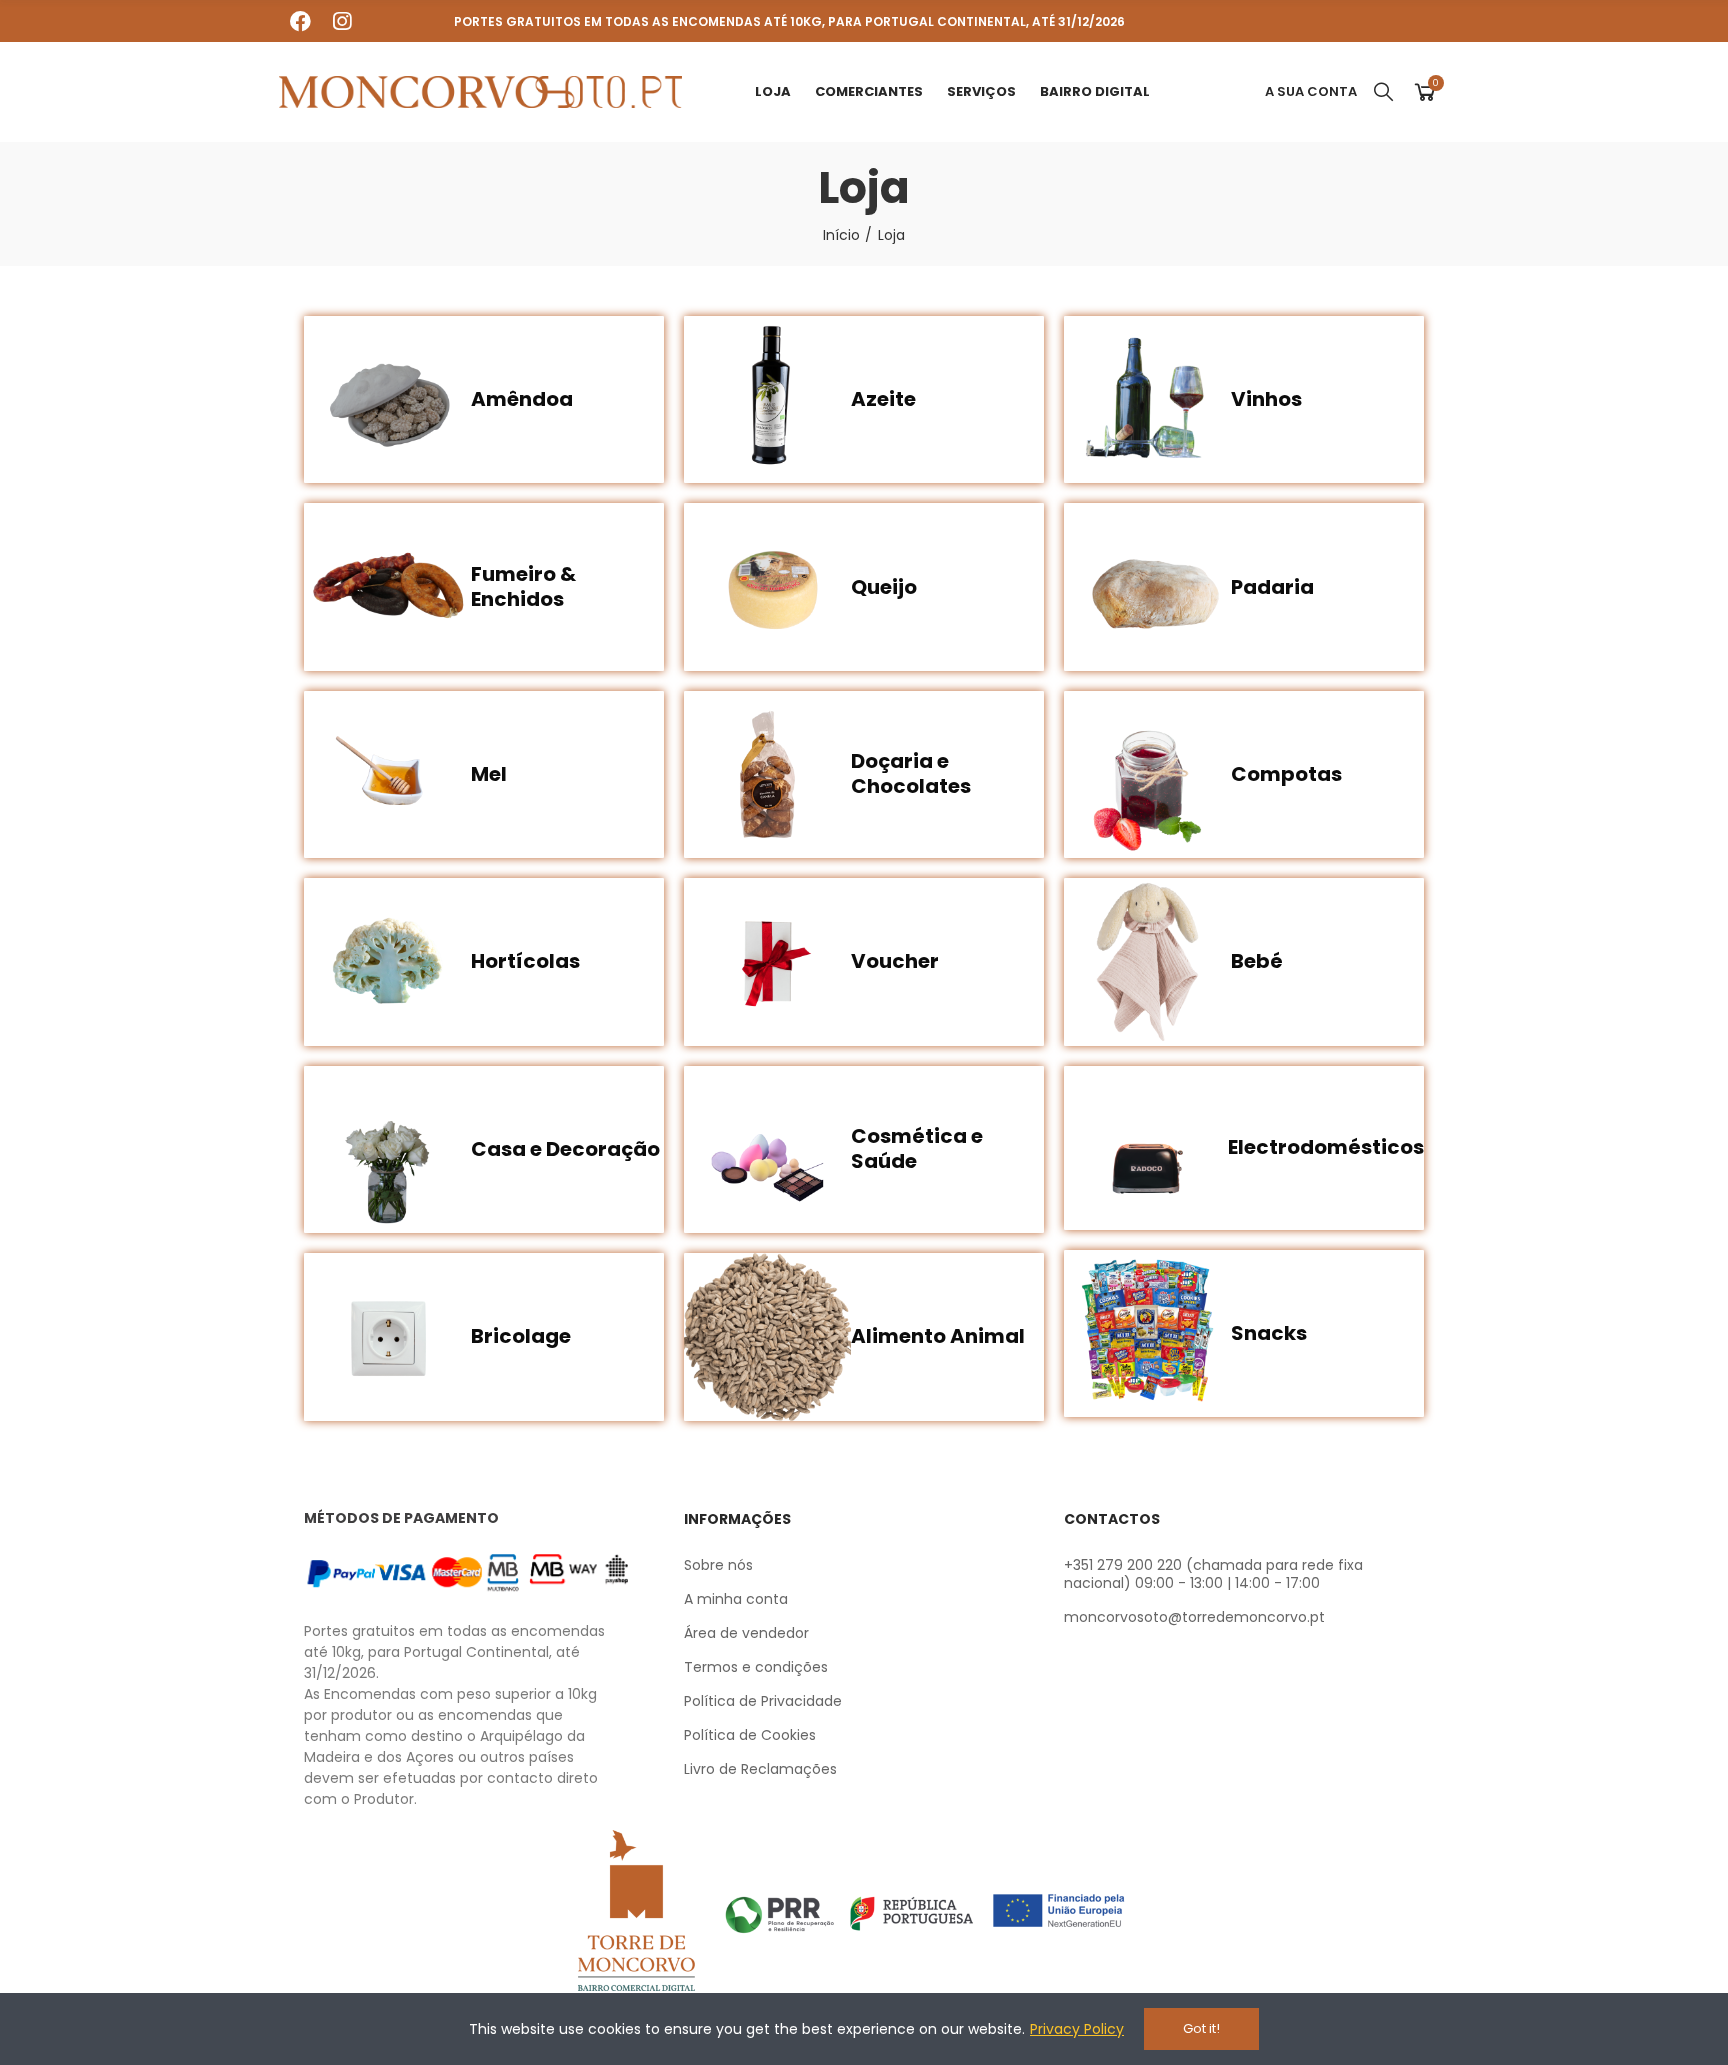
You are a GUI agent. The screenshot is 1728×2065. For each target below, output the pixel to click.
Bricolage (521, 1336)
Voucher (895, 961)
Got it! (1201, 2028)
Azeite (883, 399)
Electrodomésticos (1326, 1147)
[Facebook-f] (300, 21)
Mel (489, 774)
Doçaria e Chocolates (911, 773)
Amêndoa (522, 399)
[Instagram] (342, 21)
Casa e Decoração (565, 1149)
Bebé (1257, 961)
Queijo (884, 587)
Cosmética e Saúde (917, 1148)
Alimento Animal (938, 1336)
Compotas (1286, 774)
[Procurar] (1376, 92)
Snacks (1269, 1333)
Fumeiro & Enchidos (523, 586)
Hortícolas (525, 961)
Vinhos (1266, 399)
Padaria (1272, 587)
